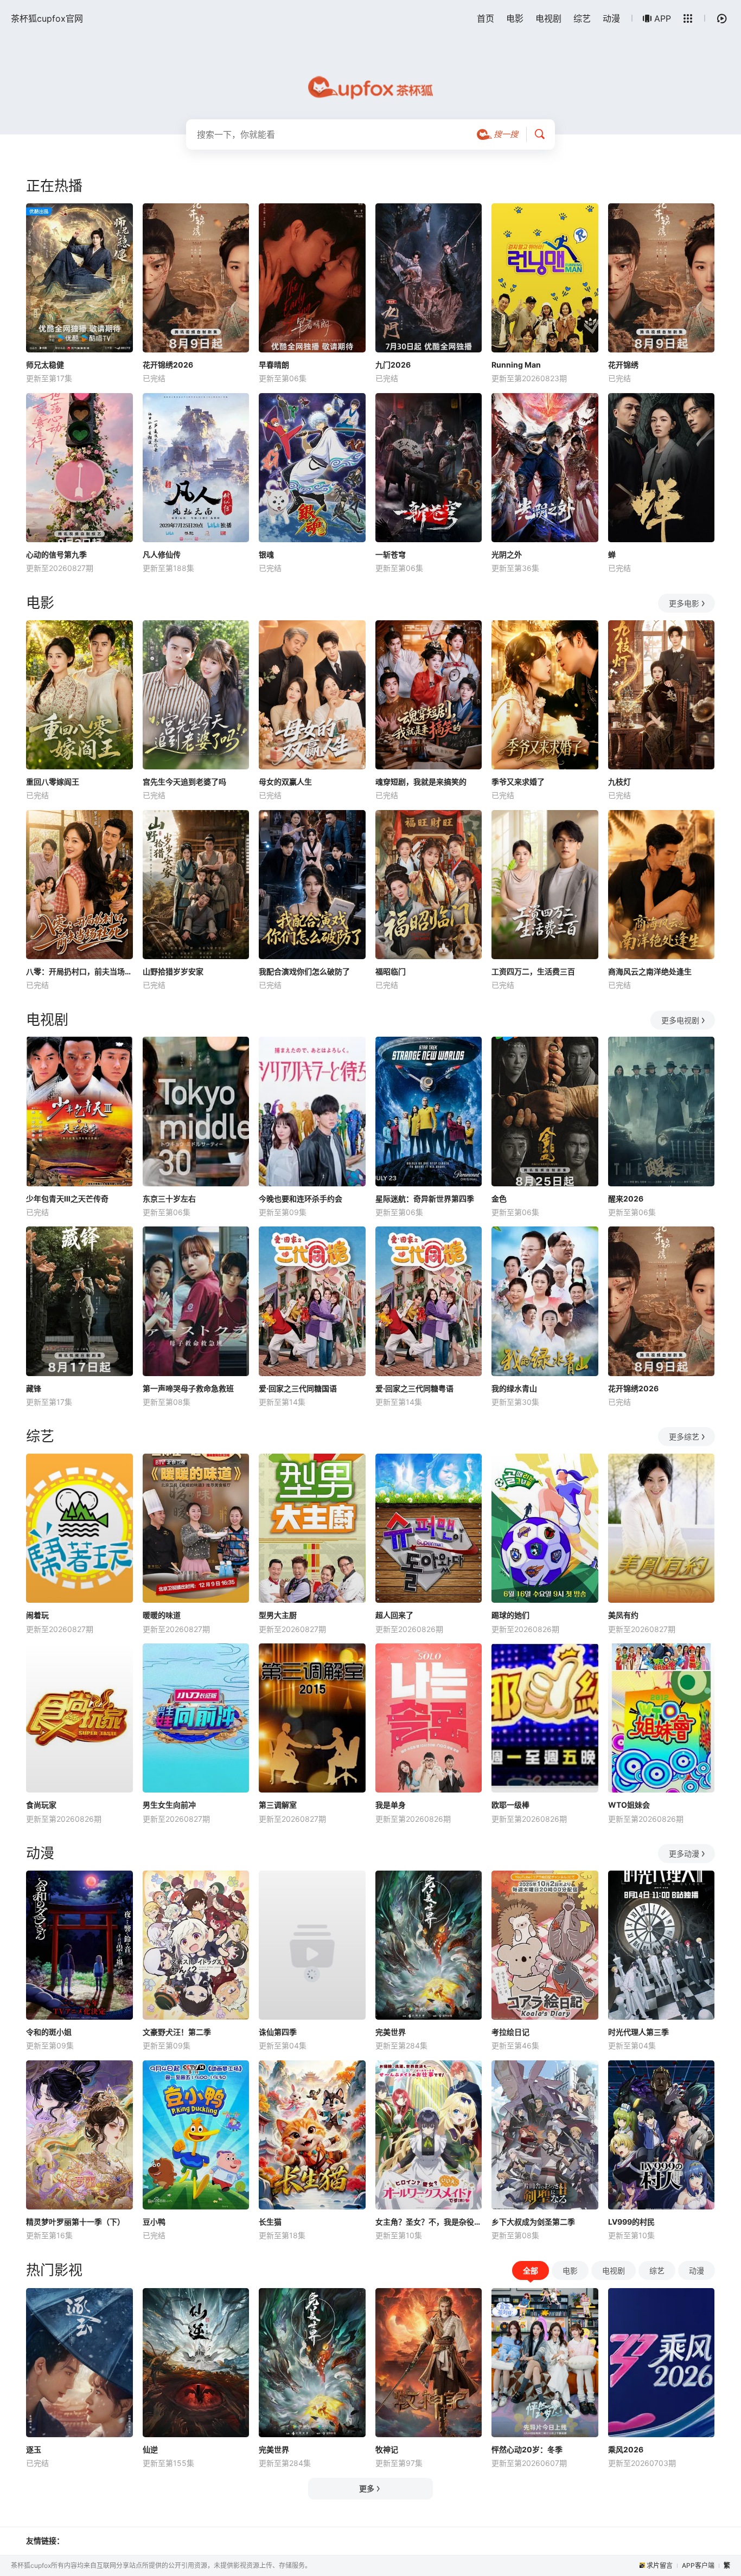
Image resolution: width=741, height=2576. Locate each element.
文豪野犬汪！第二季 (177, 2032)
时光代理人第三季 (638, 2032)
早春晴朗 (274, 365)
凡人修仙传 (162, 554)
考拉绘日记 (510, 2032)
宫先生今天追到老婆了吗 (184, 782)
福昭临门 (391, 971)
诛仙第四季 (278, 2032)
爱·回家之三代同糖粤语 (414, 1388)
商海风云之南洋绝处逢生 (650, 971)
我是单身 (391, 1805)
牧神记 (387, 2449)
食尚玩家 (41, 1805)
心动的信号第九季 (56, 554)
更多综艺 (684, 1437)
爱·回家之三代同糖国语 (298, 1388)
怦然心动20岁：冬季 (527, 2449)
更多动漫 (684, 1854)
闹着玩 (37, 1615)
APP (663, 18)
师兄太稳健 (45, 365)
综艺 (582, 18)
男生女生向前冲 (169, 1805)
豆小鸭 (154, 2222)
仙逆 (150, 2449)
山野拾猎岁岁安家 (173, 971)
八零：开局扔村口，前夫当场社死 (79, 971)
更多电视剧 (680, 1020)
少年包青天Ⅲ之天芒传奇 (67, 1199)
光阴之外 (507, 554)
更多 (367, 2488)
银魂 (266, 554)
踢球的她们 (510, 1615)
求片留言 (660, 2565)
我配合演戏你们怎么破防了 (304, 971)
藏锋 (34, 1388)
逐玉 (34, 2449)
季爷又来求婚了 (518, 782)
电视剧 (548, 18)
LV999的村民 (631, 2222)
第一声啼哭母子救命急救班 (188, 1388)
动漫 (611, 18)
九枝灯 (619, 782)
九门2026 (393, 365)
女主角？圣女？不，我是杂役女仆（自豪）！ (429, 2222)
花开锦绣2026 (168, 365)
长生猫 (270, 2222)
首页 (486, 18)
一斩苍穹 (391, 554)
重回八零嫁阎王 (53, 782)
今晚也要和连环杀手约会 (301, 1199)
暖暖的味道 (162, 1615)
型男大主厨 (278, 1615)
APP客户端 (698, 2565)
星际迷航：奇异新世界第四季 (425, 1199)
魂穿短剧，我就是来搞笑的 (421, 782)
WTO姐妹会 (629, 1805)
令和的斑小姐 (49, 2032)
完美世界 (391, 2032)
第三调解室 (278, 1805)
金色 (499, 1199)
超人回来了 (394, 1615)
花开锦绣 (623, 365)
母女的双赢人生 (285, 782)
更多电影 (684, 603)
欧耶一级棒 (510, 1805)
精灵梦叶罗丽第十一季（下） (75, 2222)
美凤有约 (623, 1615)
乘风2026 (626, 2449)
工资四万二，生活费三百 (533, 971)
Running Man (516, 365)
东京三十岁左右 (169, 1199)
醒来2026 (626, 1199)
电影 (515, 18)
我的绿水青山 (514, 1388)
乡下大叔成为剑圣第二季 (533, 2222)
